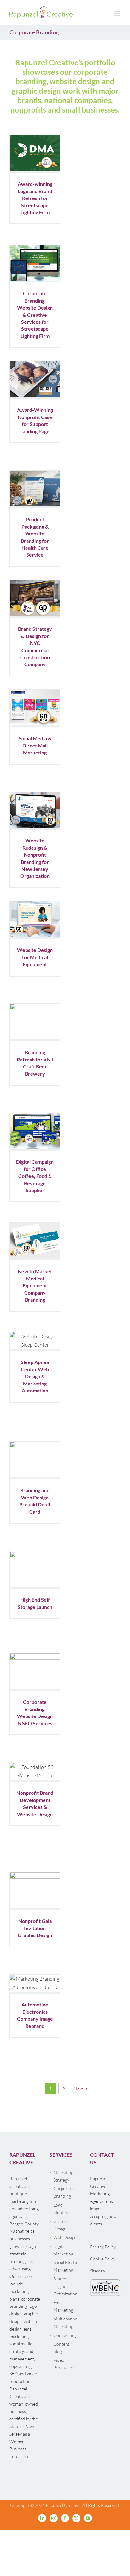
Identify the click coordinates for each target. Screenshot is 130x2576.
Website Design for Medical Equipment (35, 957)
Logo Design (36, 1585)
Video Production (64, 2364)
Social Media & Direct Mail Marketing (35, 745)
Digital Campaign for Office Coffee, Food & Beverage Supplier (35, 1176)
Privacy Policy (103, 2247)
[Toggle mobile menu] (117, 14)
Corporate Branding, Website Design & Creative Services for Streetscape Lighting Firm (35, 314)
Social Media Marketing (65, 2266)
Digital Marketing (63, 2250)
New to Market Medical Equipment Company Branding (35, 1285)
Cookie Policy (103, 2259)
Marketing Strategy (63, 2176)
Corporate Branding (29, 721)
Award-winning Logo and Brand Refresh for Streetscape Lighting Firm (35, 198)
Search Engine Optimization (65, 2286)
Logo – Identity (61, 2209)
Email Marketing (63, 2306)
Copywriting (65, 2335)
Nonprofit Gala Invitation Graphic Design (35, 1928)
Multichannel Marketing (65, 2322)
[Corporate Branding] (35, 153)
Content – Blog (63, 2348)
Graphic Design (61, 2225)
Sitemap (97, 2271)
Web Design (65, 2237)
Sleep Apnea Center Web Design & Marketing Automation (35, 1376)
